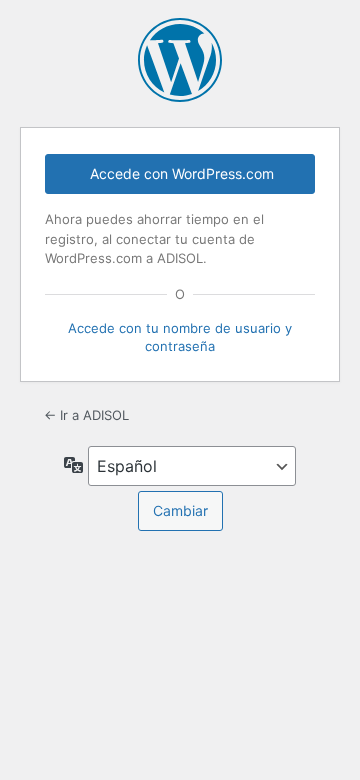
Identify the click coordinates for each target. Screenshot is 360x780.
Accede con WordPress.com (182, 173)
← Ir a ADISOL (86, 415)
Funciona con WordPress (180, 60)
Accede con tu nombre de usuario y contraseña (180, 337)
